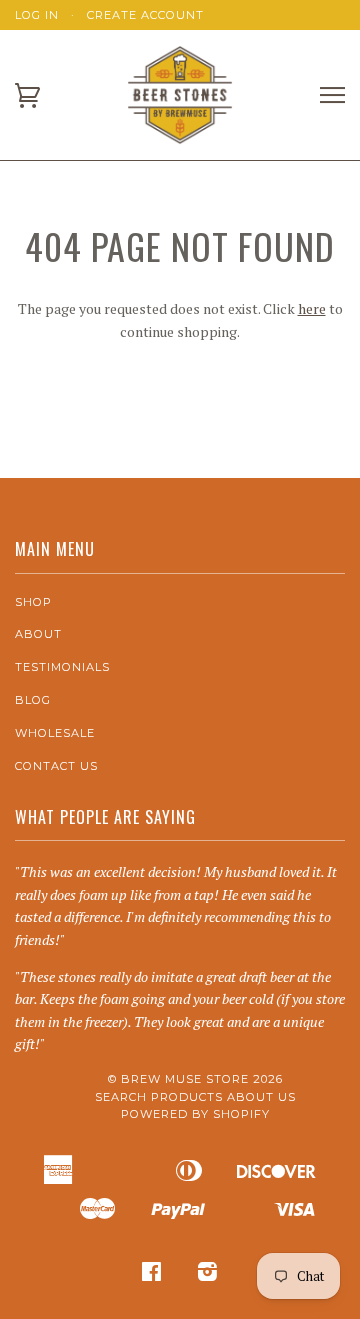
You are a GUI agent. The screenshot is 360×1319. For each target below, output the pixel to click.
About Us (261, 1097)
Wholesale (55, 733)
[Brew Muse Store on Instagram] (208, 1275)
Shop (33, 602)
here (312, 308)
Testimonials (62, 667)
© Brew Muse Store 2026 (195, 1079)
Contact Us (56, 766)
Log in (37, 15)
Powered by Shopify (195, 1114)
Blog (33, 700)
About (38, 634)
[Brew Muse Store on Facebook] (152, 1275)
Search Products (159, 1097)
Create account (145, 15)
